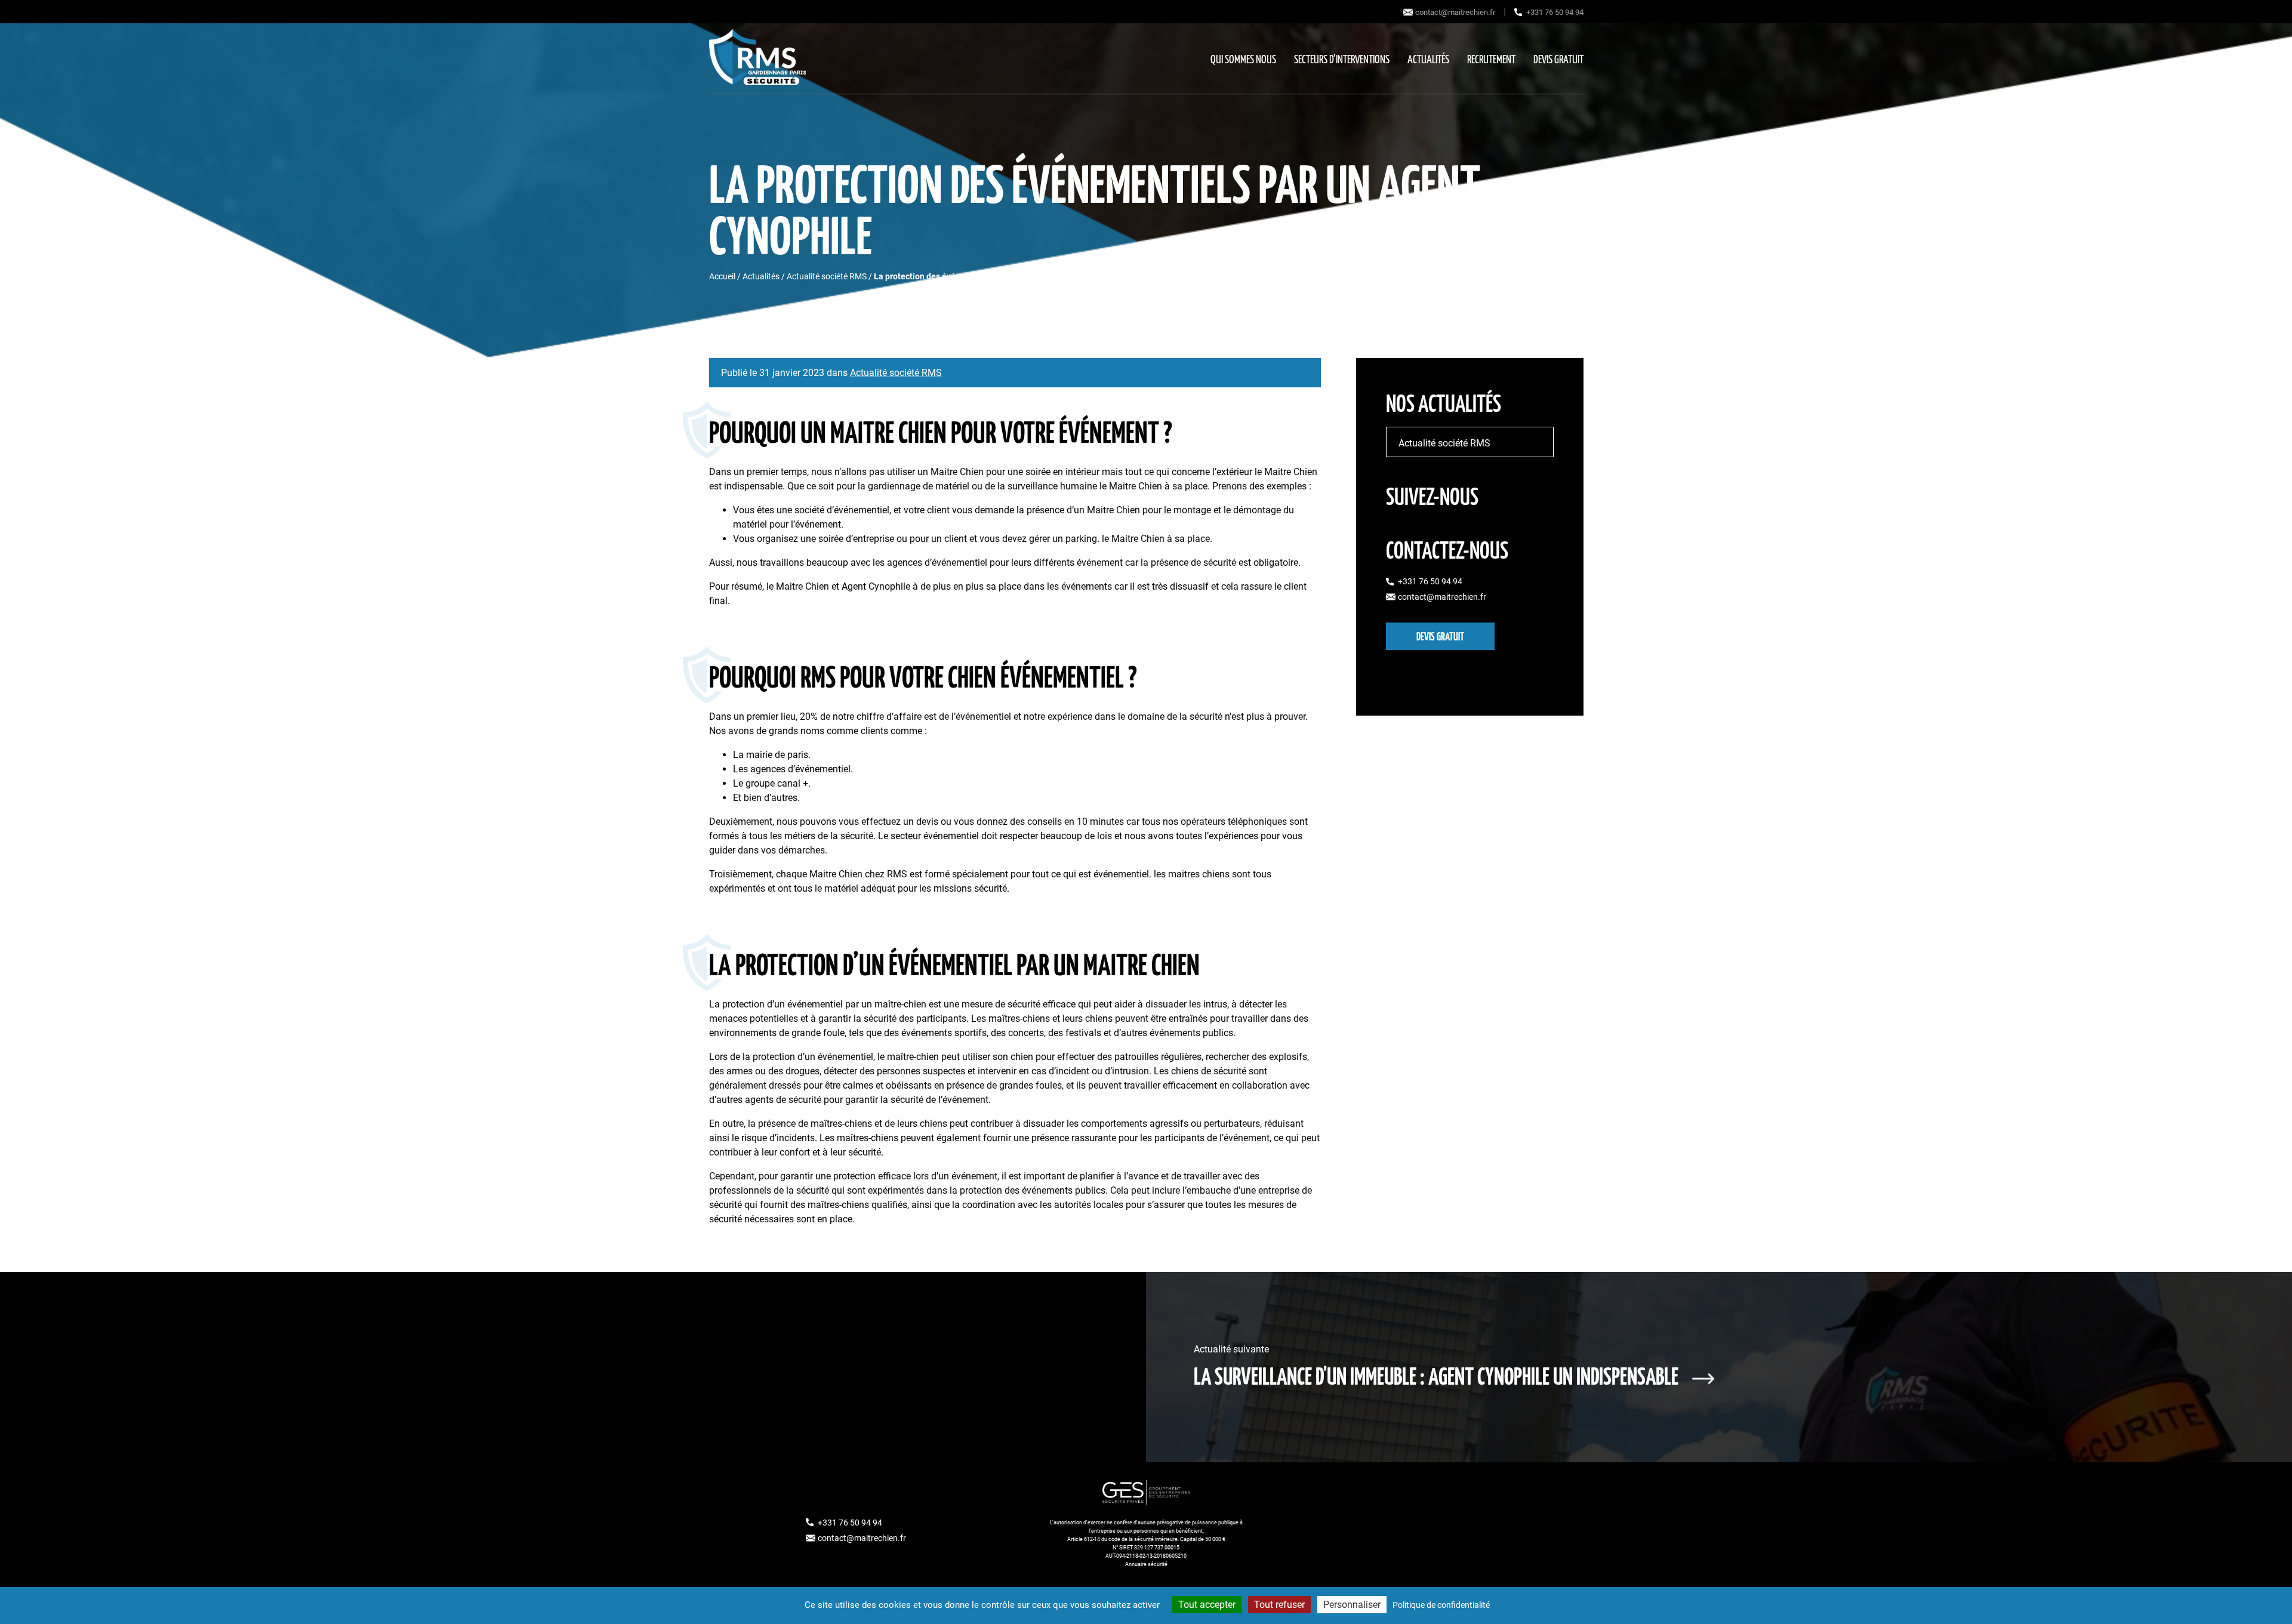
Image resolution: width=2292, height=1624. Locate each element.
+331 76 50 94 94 (1555, 12)
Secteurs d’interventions (1342, 60)
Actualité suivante (1436, 1366)
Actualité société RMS (827, 276)
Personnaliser (1352, 1605)
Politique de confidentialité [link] (1441, 1605)
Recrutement (1491, 60)
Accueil (722, 276)
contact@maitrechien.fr (1455, 12)
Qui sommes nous (1243, 60)
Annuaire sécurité (1146, 1564)
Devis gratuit (1558, 60)
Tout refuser (1279, 1605)
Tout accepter (1207, 1605)
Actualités (1428, 60)
